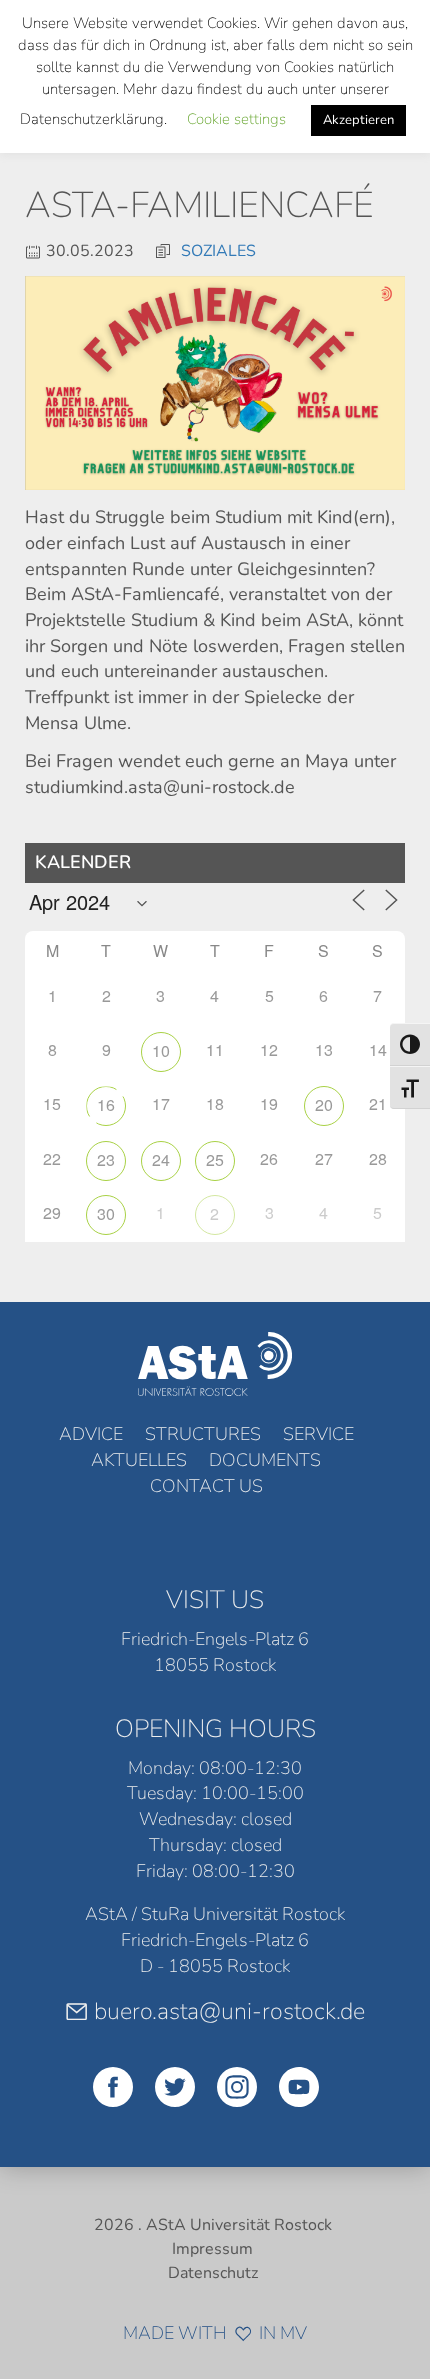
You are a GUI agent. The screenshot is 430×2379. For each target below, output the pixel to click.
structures (203, 1434)
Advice (91, 1434)
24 (161, 1159)
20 (324, 1104)
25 (215, 1159)
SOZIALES (218, 251)
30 (106, 1213)
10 (161, 1050)
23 (106, 1159)
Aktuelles (139, 1460)
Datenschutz (213, 2273)
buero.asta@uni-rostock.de (229, 2011)
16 (106, 1104)
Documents (265, 1460)
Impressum (212, 2249)
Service (318, 1434)
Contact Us (206, 1486)
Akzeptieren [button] (358, 120)
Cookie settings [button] (236, 119)
